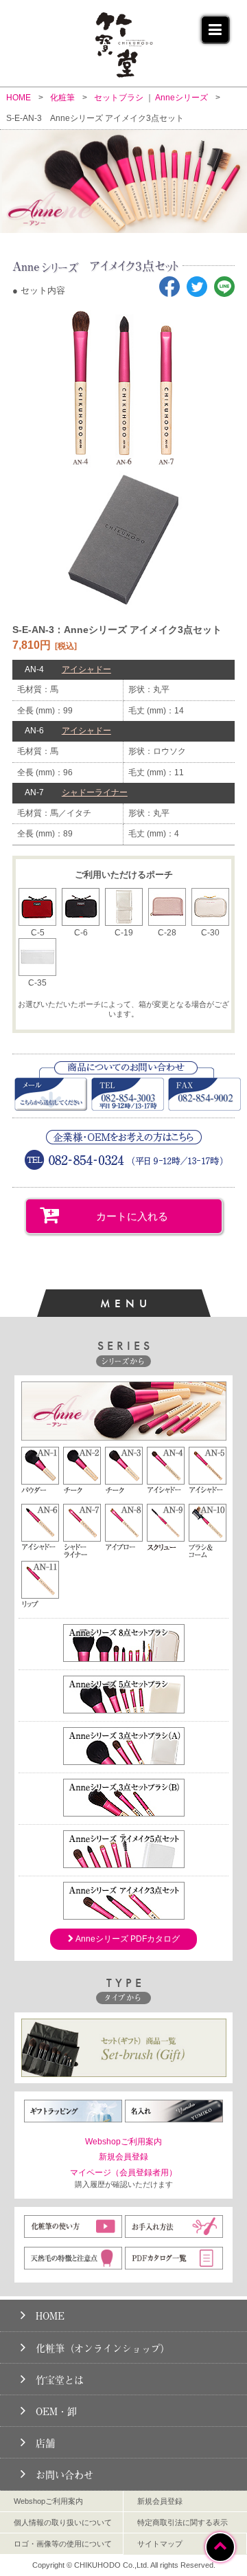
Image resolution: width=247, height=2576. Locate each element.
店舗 (45, 2443)
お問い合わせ (64, 2475)
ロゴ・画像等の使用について (63, 2544)
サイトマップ (160, 2544)
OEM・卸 (56, 2411)
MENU (126, 1303)
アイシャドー (86, 669)
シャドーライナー (95, 792)
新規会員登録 (123, 2157)
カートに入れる (132, 1216)
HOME (50, 2316)
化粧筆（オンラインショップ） (103, 2348)
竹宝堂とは (60, 2380)
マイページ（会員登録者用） (123, 2173)
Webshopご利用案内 (123, 2142)
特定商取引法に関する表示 (183, 2522)
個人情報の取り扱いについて (63, 2522)
